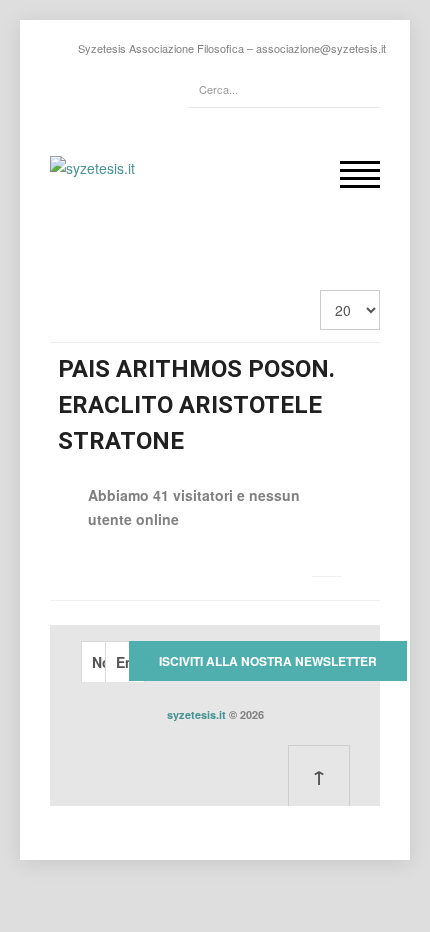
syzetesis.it (196, 714)
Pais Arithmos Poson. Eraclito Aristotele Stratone (196, 405)
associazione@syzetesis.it (321, 48)
